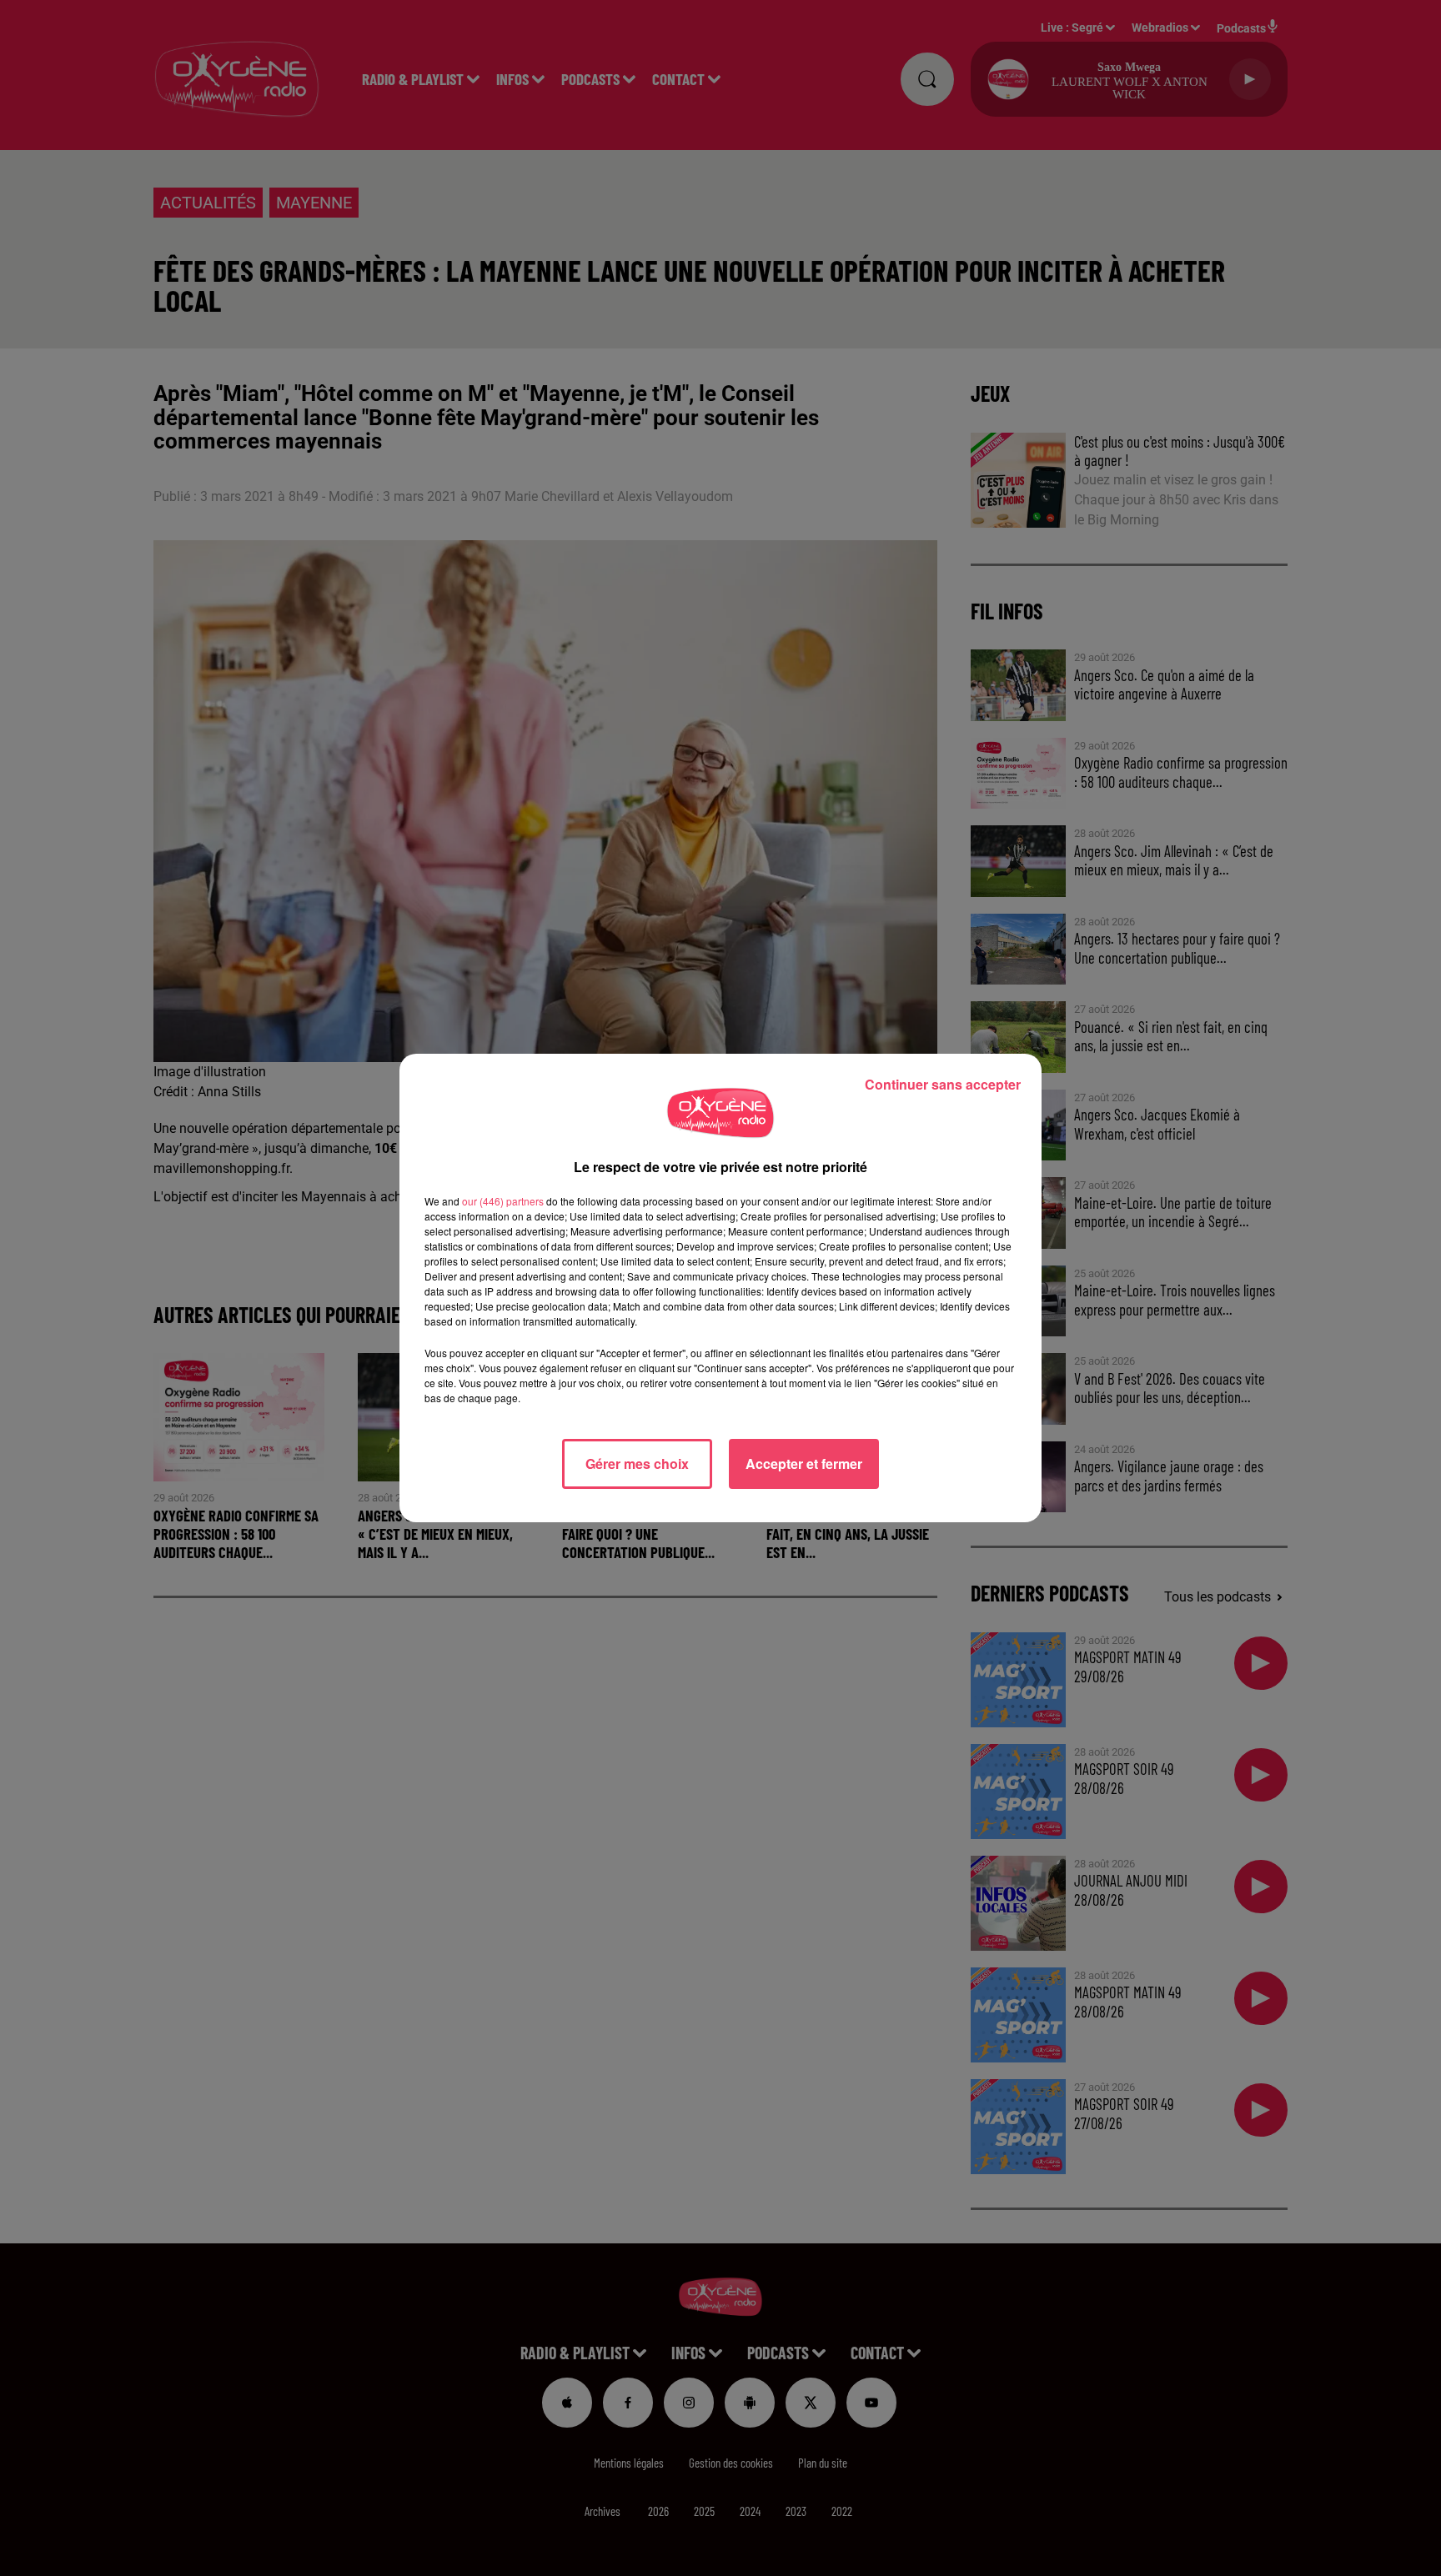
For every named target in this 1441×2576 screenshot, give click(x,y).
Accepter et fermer (804, 1463)
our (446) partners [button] (503, 1201)
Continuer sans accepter (943, 1084)
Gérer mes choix (637, 1463)
